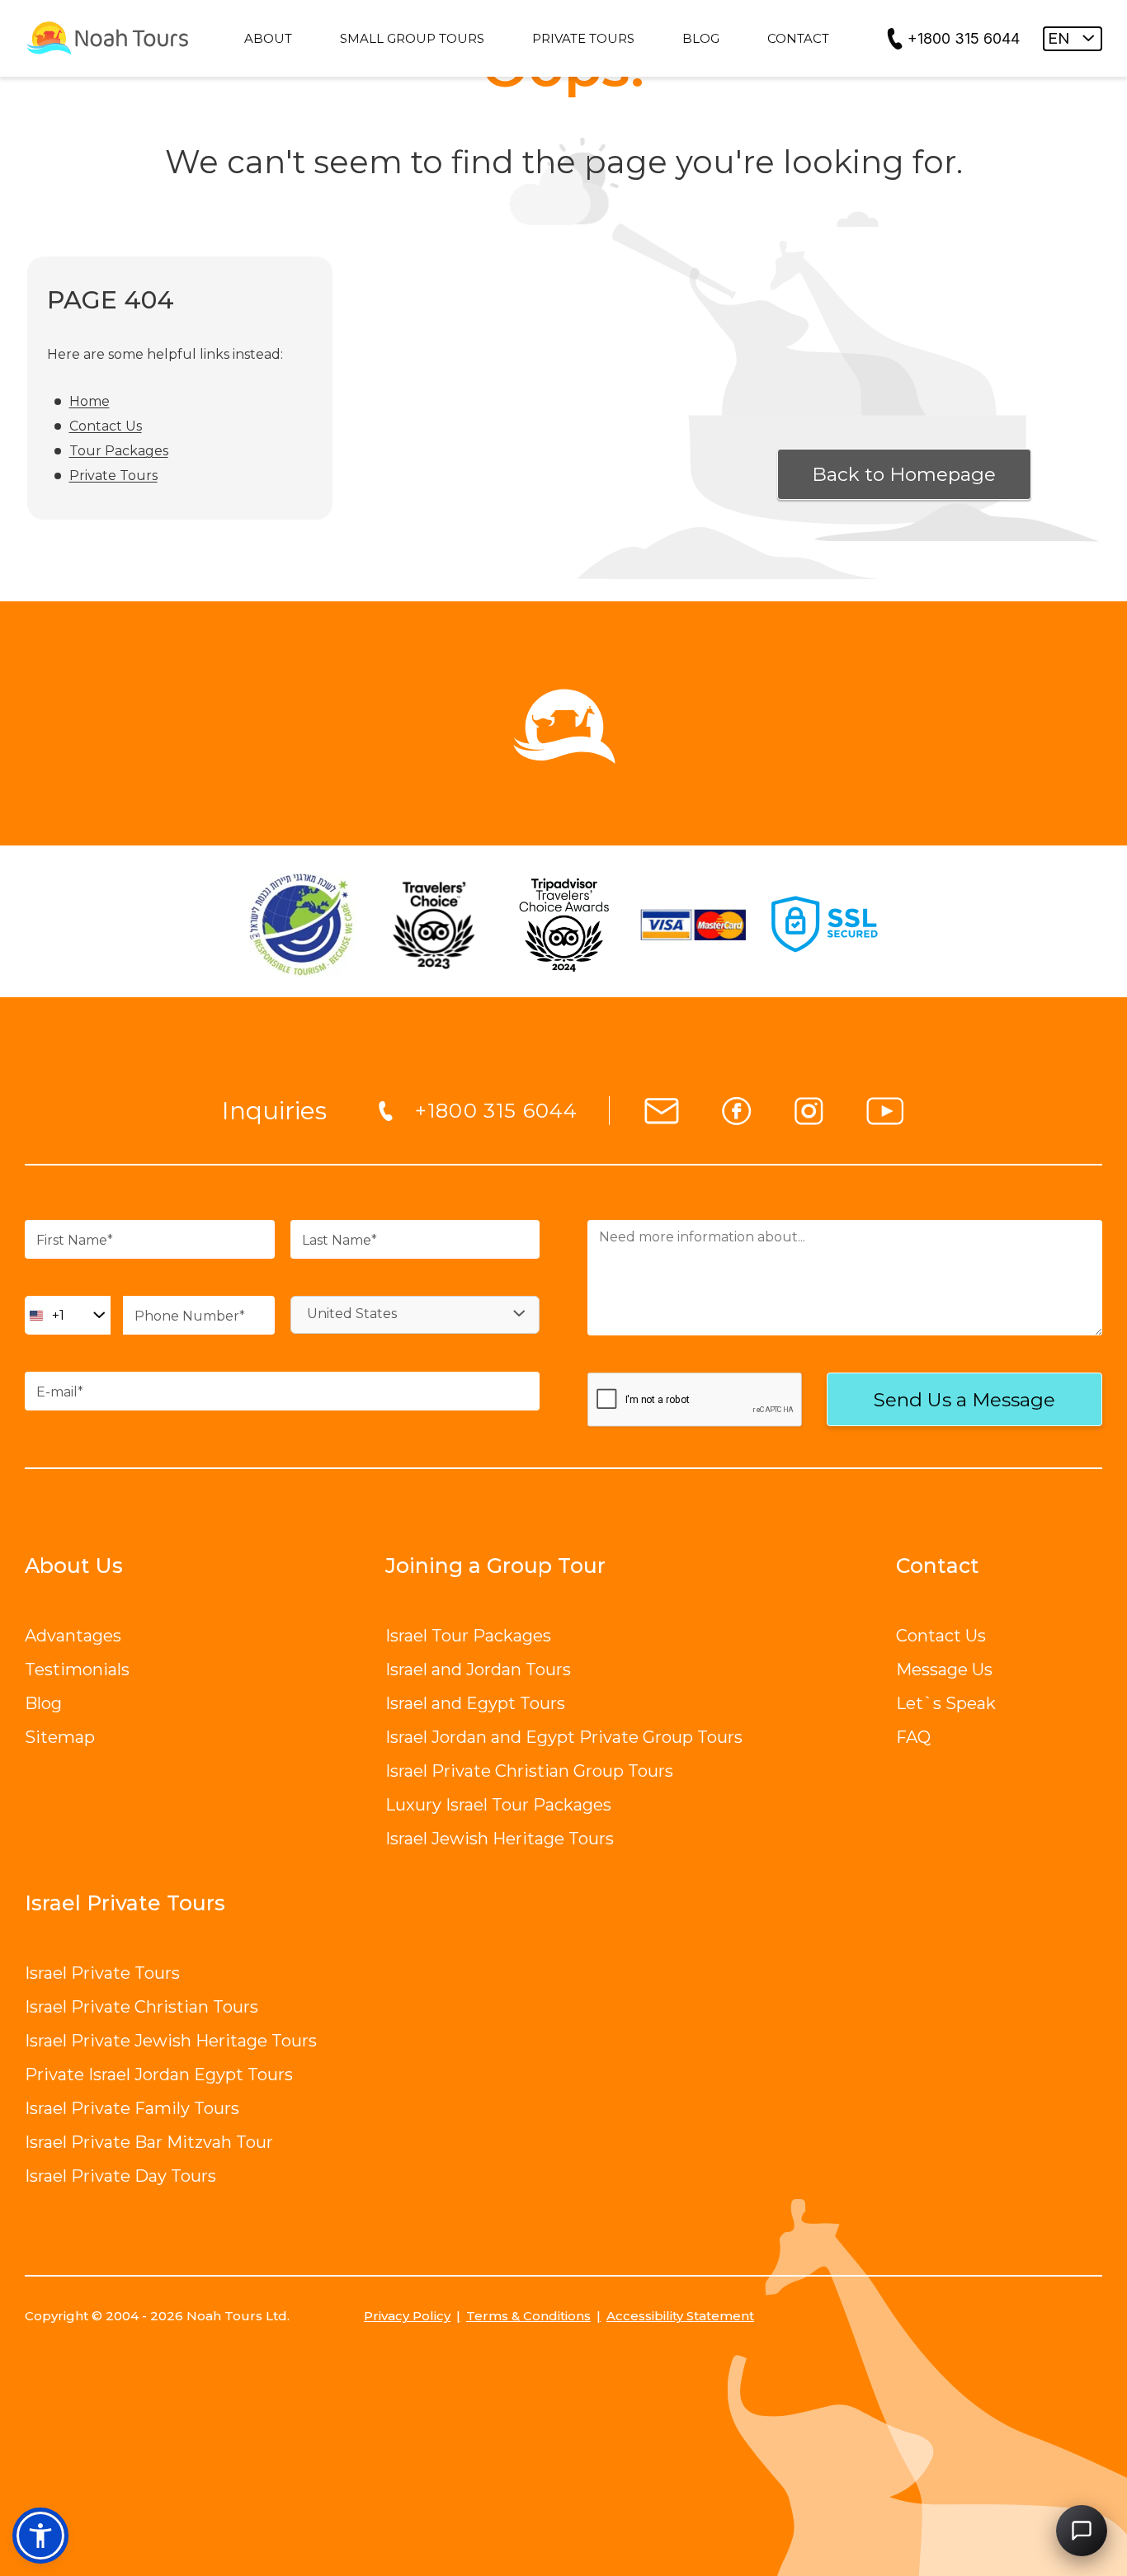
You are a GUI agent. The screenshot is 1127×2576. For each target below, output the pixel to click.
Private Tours (113, 476)
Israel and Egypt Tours (475, 1703)
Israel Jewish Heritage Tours (500, 1839)
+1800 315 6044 (964, 38)
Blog (43, 1703)
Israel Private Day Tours (120, 2176)
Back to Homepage (904, 474)
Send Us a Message (964, 1400)
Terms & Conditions (528, 2316)
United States (352, 1314)
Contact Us (106, 426)
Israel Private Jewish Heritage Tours (171, 2041)
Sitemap (60, 1737)
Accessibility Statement (680, 2316)
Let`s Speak (946, 1703)
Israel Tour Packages (468, 1636)
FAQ (913, 1737)
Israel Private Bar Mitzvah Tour (149, 2142)
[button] (40, 2536)
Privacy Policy (407, 2316)
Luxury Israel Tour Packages (498, 1805)
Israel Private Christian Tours (141, 2007)
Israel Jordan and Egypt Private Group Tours (564, 1737)
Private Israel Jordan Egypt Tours (159, 2074)
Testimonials (77, 1669)
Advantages (73, 1636)
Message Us (944, 1669)
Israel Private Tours (102, 1973)
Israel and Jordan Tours (478, 1669)
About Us (74, 1566)
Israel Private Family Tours (132, 2108)
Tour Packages (119, 451)
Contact (938, 1566)
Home (90, 401)
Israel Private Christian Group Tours (529, 1771)
